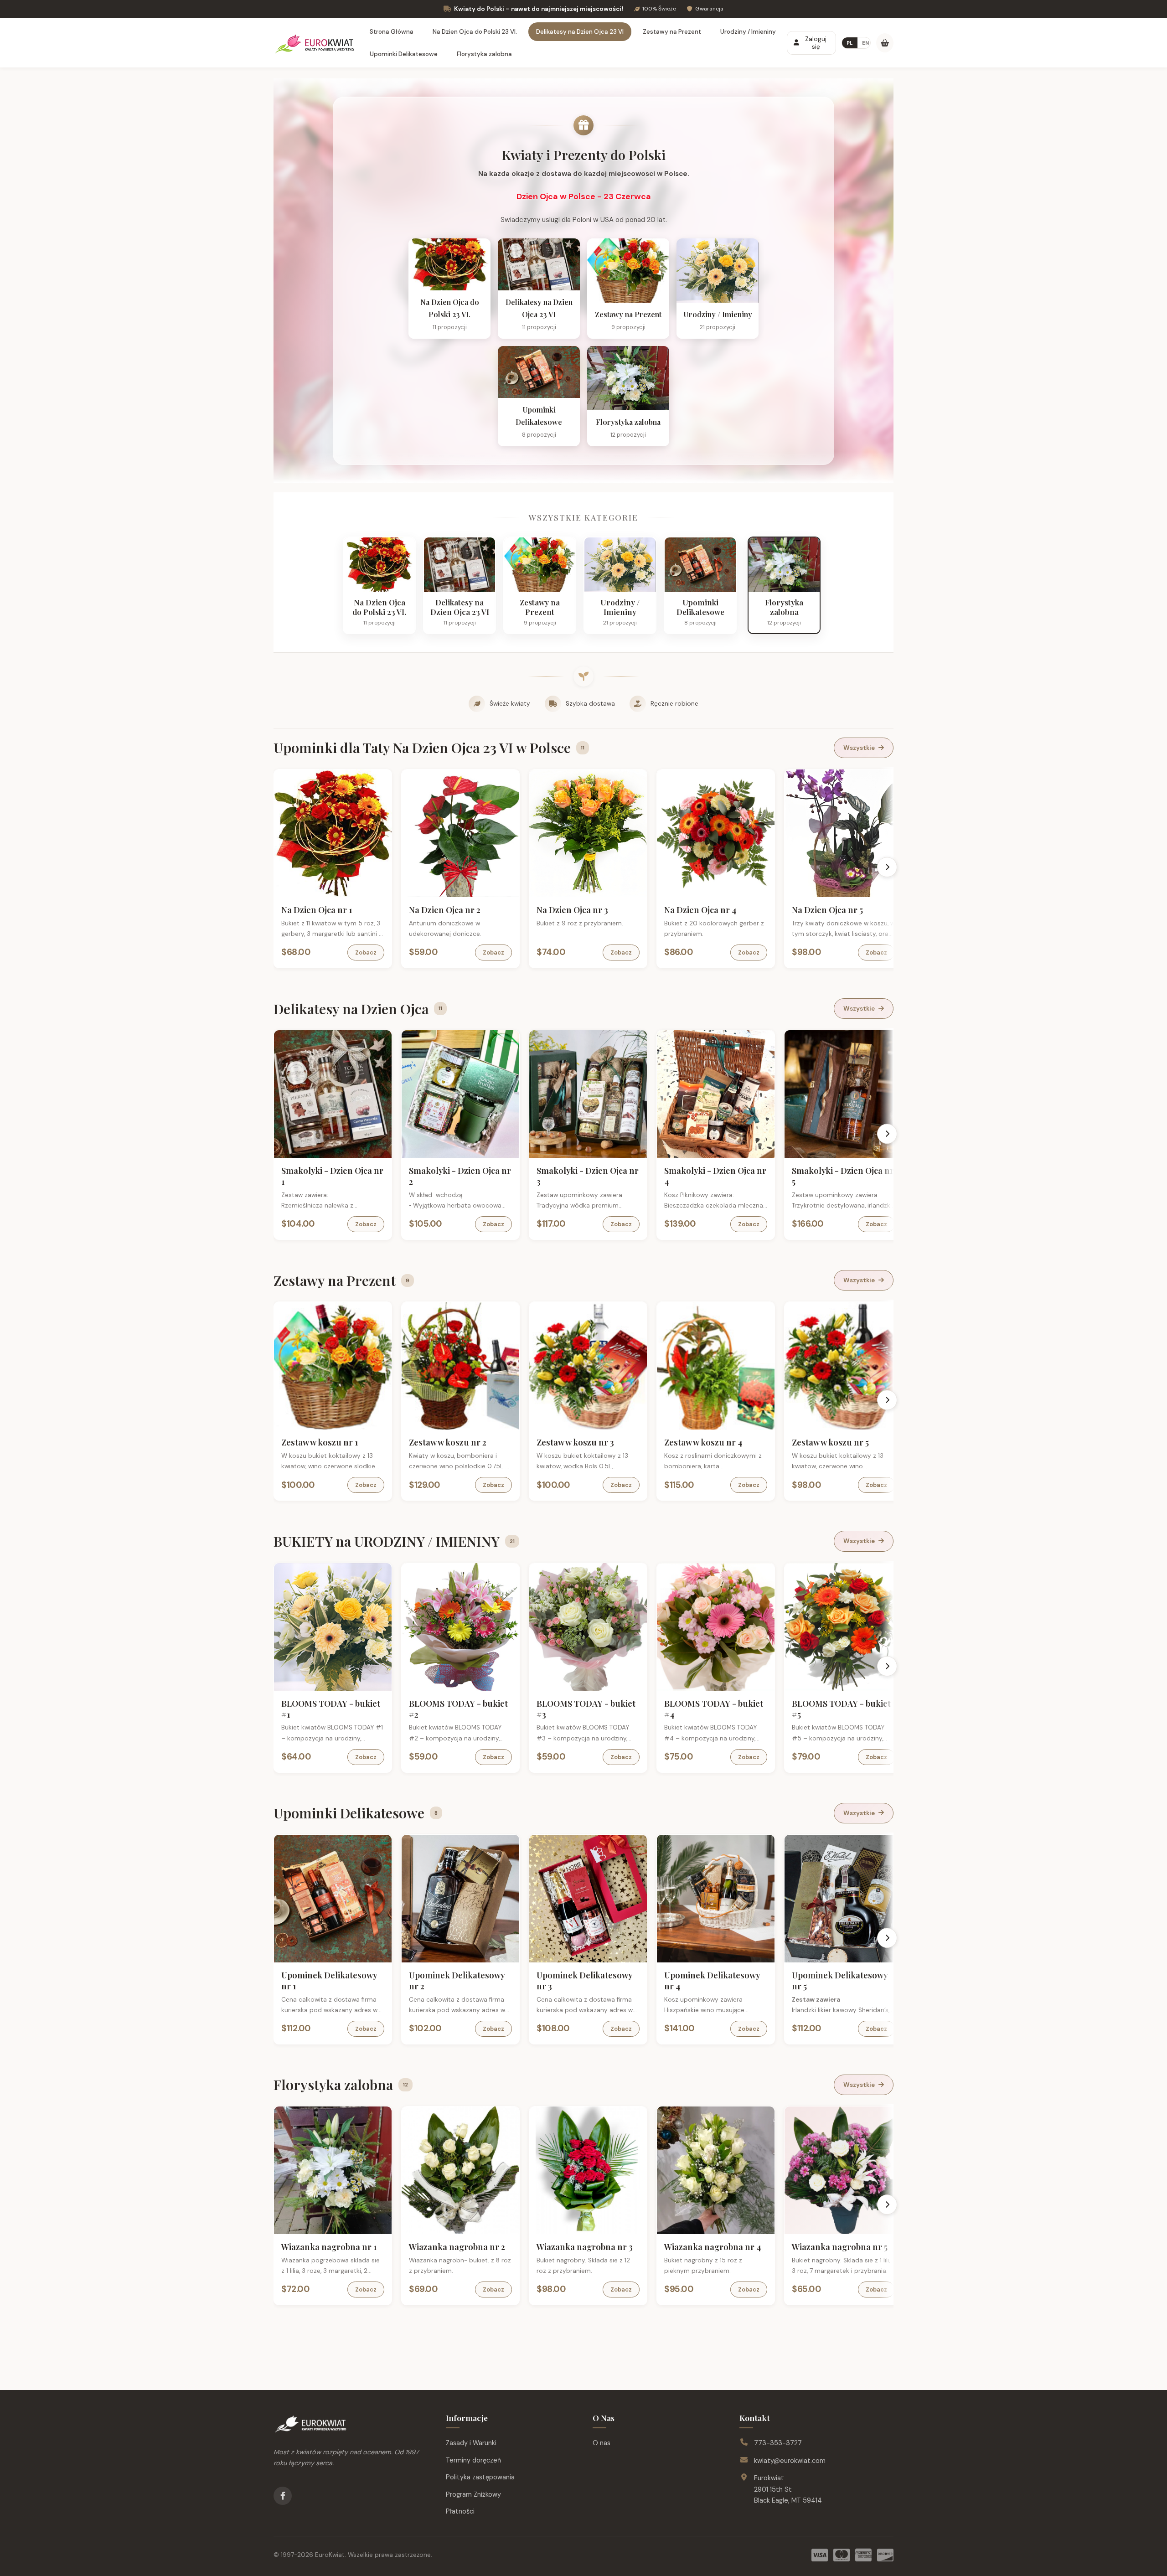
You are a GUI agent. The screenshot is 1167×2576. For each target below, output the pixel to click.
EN (865, 43)
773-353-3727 (778, 2443)
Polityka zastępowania (480, 2477)
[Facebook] (283, 2496)
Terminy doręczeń (473, 2460)
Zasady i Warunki (471, 2443)
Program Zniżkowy (473, 2494)
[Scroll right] (887, 867)
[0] (885, 43)
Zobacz (366, 952)
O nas (602, 2443)
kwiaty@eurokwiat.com (790, 2461)
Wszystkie (859, 748)
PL (850, 43)
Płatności (460, 2511)
